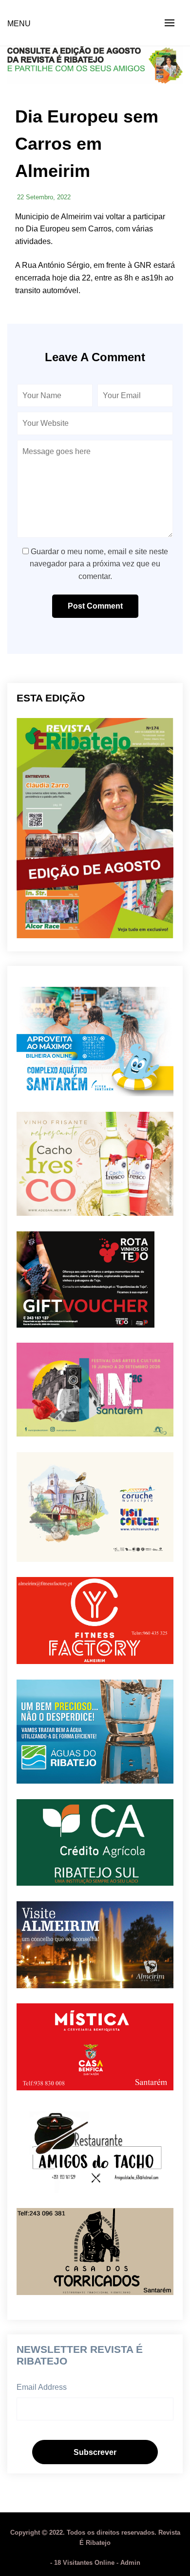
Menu (19, 24)
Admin (130, 2563)
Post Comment (95, 606)
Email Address (42, 2387)
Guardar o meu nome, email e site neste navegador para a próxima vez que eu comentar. (99, 564)
